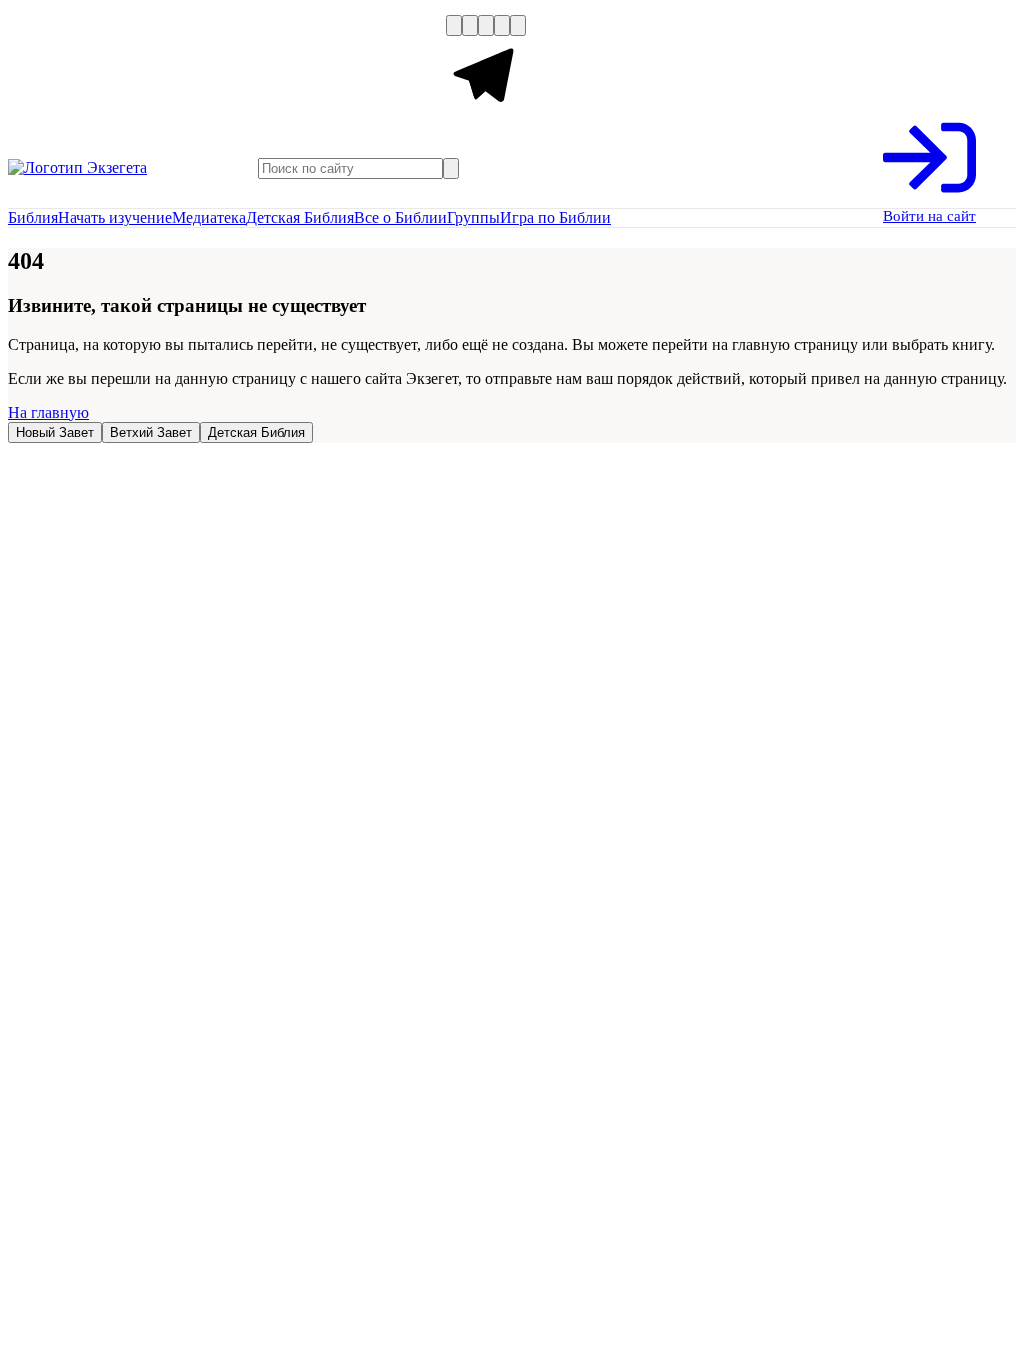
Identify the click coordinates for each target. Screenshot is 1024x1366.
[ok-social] (470, 25)
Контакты (409, 68)
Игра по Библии (555, 217)
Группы (473, 217)
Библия (33, 217)
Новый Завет (55, 432)
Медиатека (209, 217)
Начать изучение (115, 217)
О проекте (47, 68)
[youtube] (486, 25)
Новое (150, 68)
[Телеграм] (486, 111)
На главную (48, 412)
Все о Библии (400, 217)
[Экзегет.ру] (108, 168)
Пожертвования (273, 68)
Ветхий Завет (151, 432)
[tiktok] (518, 25)
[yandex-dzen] (502, 25)
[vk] (454, 25)
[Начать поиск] (451, 168)
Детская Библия (300, 217)
